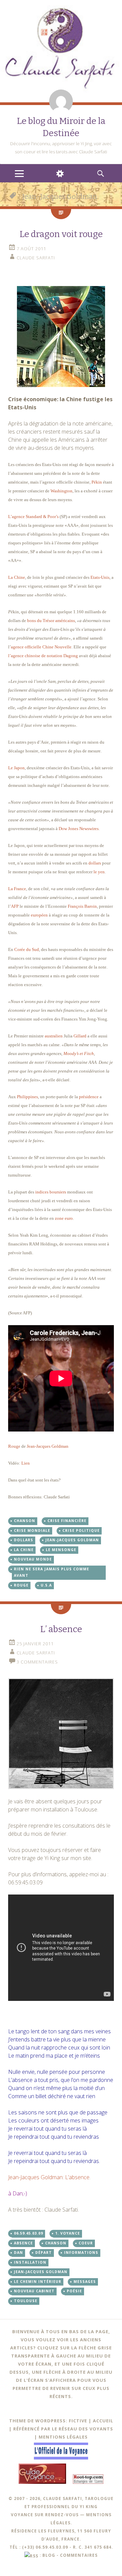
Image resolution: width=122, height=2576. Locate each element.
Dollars (24, 1540)
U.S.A (46, 1585)
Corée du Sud (27, 949)
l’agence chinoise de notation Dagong (44, 656)
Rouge (14, 1446)
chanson (25, 1521)
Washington (62, 491)
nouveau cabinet (34, 2291)
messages (85, 2282)
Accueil (103, 2421)
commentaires (79, 2555)
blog (49, 2555)
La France (17, 889)
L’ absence (61, 1629)
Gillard (80, 1036)
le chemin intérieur (38, 2282)
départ (44, 2252)
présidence (89, 1097)
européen (39, 915)
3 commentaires (37, 1662)
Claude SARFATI (36, 258)
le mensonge (61, 1550)
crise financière (67, 1521)
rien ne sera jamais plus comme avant (52, 1572)
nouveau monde (33, 1559)
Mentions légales (63, 2437)
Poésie (74, 2291)
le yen (99, 872)
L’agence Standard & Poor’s (33, 517)
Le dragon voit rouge (61, 234)
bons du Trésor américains (51, 621)
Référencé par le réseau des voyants (63, 2429)
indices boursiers (51, 1192)
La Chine (17, 577)
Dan (18, 2252)
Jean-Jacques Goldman (48, 1446)
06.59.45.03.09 (28, 2233)
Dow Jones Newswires (79, 829)
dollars (95, 863)
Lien (26, 1463)
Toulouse (26, 2301)
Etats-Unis (100, 577)
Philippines (27, 1097)
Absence (23, 2243)
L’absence (77, 2177)
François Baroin (82, 906)
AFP (15, 906)
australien (54, 1036)
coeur (86, 2243)
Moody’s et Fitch (79, 1053)
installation (30, 2262)
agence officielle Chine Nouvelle (41, 647)
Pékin (97, 482)
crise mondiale (32, 1530)
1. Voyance (68, 2233)
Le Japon (16, 768)
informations (81, 2252)
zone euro (63, 1218)
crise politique (81, 1530)
